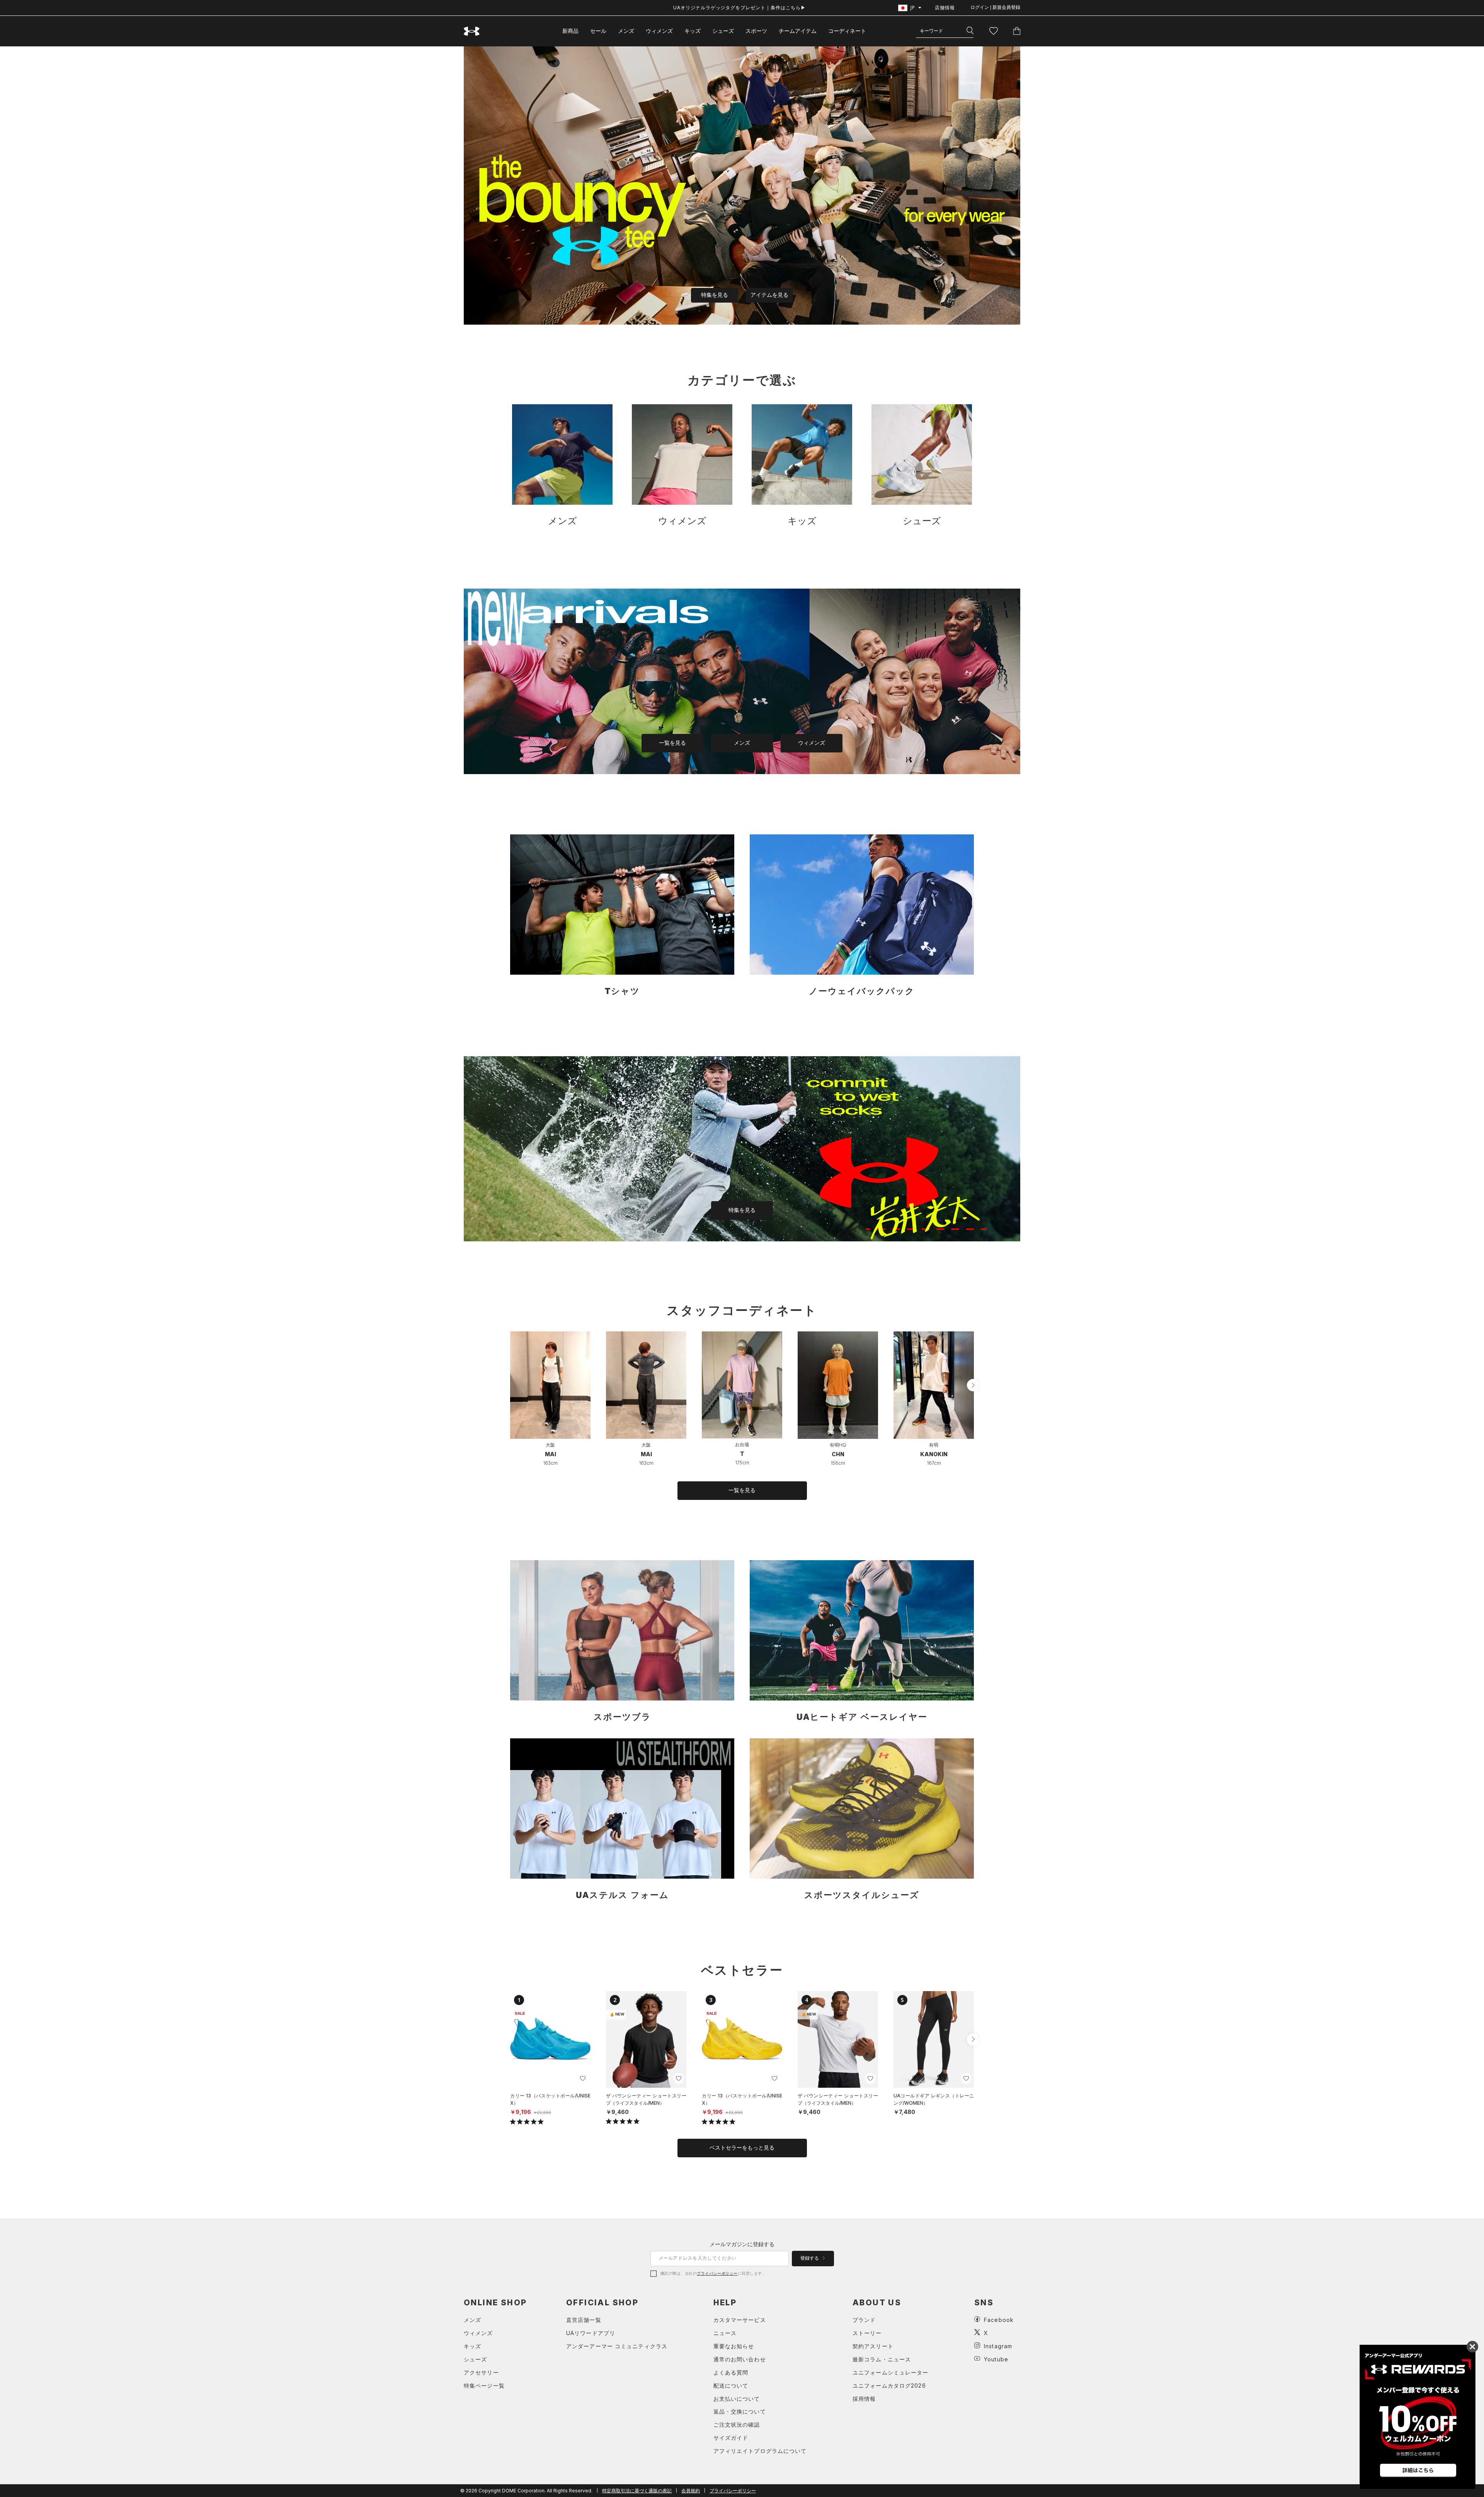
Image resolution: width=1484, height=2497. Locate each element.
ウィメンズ (659, 31)
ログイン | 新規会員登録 (995, 7)
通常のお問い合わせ (740, 2359)
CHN (838, 1454)
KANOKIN (934, 1454)
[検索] (970, 31)
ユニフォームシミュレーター (891, 2372)
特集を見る (715, 295)
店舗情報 (945, 8)
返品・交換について (740, 2411)
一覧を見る (672, 743)
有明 (934, 1445)
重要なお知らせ (734, 2346)
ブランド (864, 2320)
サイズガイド (731, 2438)
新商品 (570, 31)
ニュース (725, 2333)
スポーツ (756, 31)
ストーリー (867, 2333)
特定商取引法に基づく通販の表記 (637, 2491)
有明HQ (838, 1445)
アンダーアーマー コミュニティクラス (617, 2346)
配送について (731, 2386)
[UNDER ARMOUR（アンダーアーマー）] (472, 31)
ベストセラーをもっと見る (742, 2148)
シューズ (723, 31)
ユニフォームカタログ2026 (889, 2386)
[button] (973, 1385)
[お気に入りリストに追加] (583, 2078)
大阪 (550, 1445)
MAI (551, 1454)
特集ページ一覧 (484, 2386)
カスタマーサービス (740, 2320)
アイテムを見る (769, 295)
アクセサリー (481, 2372)
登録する (810, 2258)
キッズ (693, 31)
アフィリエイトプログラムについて (760, 2451)
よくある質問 (731, 2372)
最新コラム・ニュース (882, 2359)
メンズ (626, 31)
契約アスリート (873, 2346)
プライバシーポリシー (717, 2273)
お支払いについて (737, 2399)
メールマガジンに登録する (742, 2244)
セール (598, 31)
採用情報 (864, 2399)
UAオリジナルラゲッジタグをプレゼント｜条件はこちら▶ (739, 8)
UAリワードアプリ (591, 2333)
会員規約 (691, 2491)
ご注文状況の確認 (737, 2425)
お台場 (742, 1444)
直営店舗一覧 (584, 2320)
